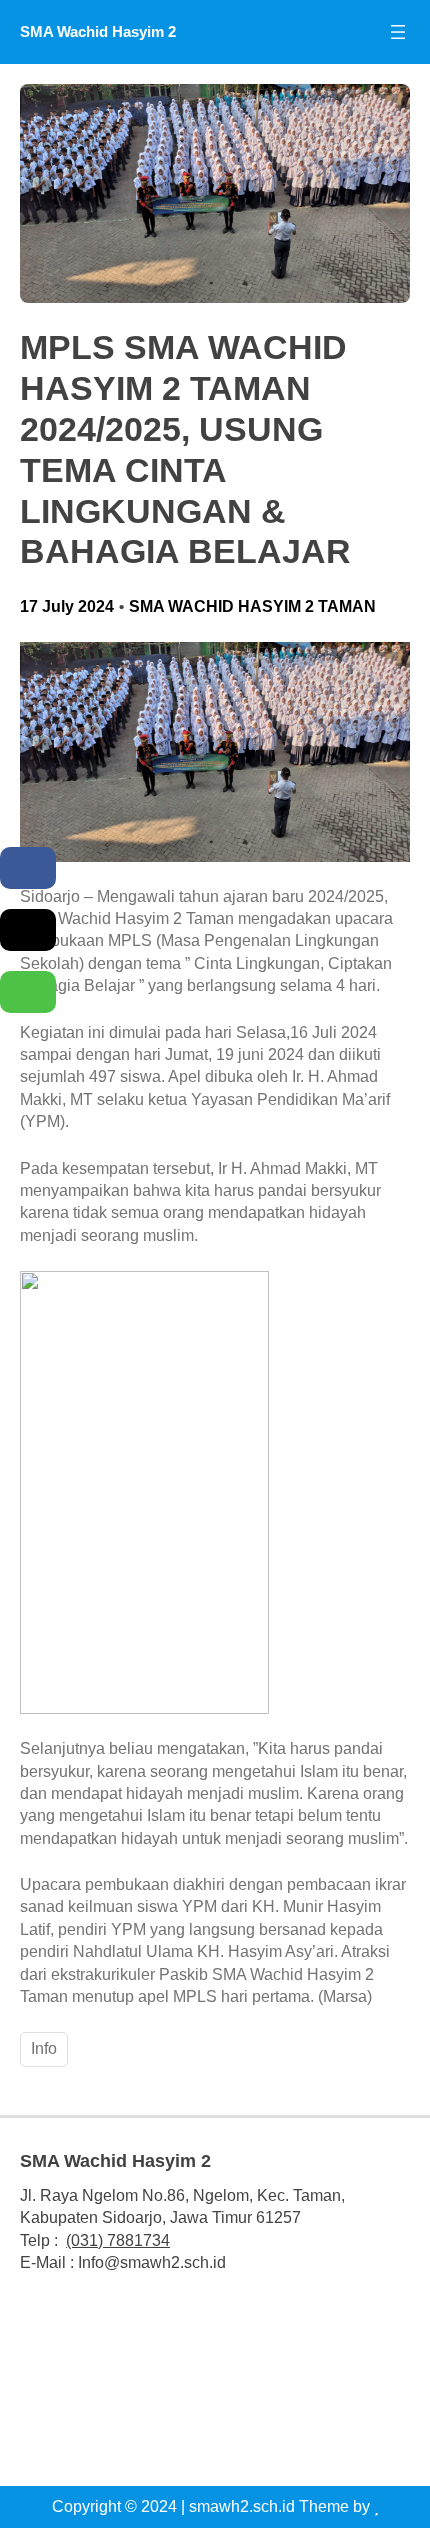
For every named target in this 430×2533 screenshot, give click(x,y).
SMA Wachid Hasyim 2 (98, 32)
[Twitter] (28, 930)
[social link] (147, 2387)
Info (44, 2048)
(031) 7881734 (118, 2240)
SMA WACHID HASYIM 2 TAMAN (252, 606)
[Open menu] (398, 32)
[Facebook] (28, 868)
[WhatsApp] (28, 992)
